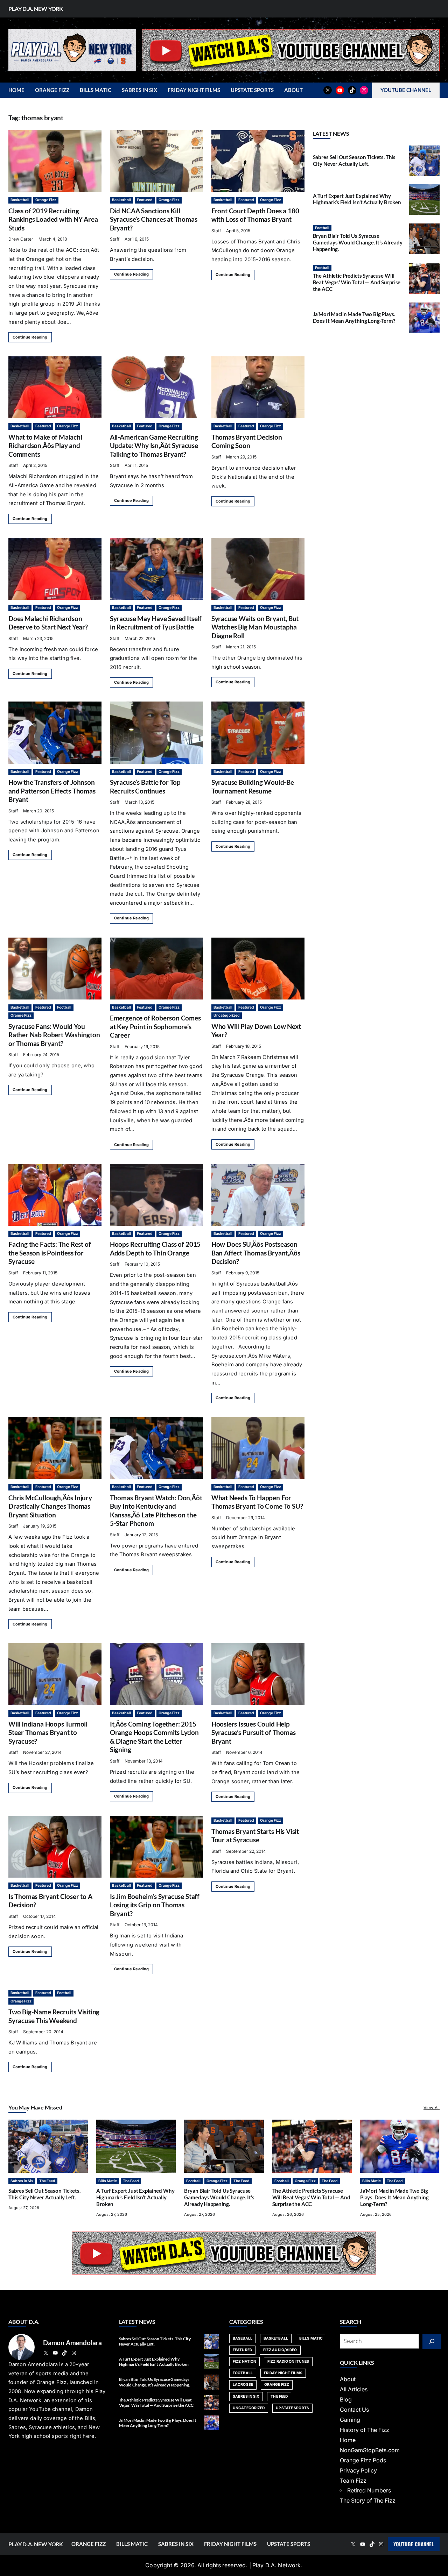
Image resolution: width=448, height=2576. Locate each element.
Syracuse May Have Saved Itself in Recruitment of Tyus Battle (156, 623)
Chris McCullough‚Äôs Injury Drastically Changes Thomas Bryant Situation (50, 1506)
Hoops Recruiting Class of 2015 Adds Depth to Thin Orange (155, 1248)
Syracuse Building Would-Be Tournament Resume (253, 786)
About (348, 2379)
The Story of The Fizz (368, 2501)
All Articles (354, 2389)
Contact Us (354, 2410)
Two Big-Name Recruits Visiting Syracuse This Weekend (54, 2016)
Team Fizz (353, 2481)
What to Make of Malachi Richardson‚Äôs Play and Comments (45, 446)
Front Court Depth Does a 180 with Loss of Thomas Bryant (255, 215)
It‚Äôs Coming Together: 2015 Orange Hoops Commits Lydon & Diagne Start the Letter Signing (154, 1737)
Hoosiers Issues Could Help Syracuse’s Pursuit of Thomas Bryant (254, 1732)
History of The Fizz (365, 2430)
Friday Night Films (283, 2373)
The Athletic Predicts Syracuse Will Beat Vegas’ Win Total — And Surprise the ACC (357, 282)
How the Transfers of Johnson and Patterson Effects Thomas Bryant (52, 791)
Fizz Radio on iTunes (288, 2361)
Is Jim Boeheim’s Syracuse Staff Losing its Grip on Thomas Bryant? (155, 1905)
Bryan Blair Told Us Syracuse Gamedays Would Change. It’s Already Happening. (358, 243)
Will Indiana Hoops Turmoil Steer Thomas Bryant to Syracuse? (48, 1732)
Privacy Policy (358, 2471)
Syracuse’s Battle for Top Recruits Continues (145, 786)
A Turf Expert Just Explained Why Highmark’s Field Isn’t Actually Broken (357, 199)
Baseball (243, 2338)
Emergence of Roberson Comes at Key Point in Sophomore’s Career (155, 1026)
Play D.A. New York (36, 9)
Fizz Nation (244, 2361)
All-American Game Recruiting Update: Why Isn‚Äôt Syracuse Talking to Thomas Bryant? (154, 446)
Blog (346, 2400)
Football (64, 1007)
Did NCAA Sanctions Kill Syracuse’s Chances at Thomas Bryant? (154, 219)
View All (432, 2108)
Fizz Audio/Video (280, 2350)
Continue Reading (30, 337)
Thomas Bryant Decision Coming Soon (247, 441)
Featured (145, 200)
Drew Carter (21, 239)
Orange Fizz (46, 200)
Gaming (350, 2420)
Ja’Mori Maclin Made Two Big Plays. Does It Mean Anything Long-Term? (354, 318)
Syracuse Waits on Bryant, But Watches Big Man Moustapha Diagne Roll (255, 627)
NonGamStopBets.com (370, 2450)
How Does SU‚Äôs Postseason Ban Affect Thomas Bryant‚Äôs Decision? (256, 1253)
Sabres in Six (22, 2181)
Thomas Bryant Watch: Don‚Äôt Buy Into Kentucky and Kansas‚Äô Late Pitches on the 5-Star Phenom (156, 1510)
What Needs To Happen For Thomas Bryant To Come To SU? (257, 1502)
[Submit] (432, 2341)
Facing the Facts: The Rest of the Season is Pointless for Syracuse (50, 1253)
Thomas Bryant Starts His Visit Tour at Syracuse (255, 1835)
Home (348, 2440)
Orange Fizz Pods (363, 2460)
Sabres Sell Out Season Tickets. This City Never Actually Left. (354, 161)
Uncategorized (227, 1015)
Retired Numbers (369, 2490)
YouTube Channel (414, 2544)
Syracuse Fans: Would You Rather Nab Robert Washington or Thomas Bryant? (54, 1035)
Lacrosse (243, 2385)
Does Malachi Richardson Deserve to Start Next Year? (48, 623)
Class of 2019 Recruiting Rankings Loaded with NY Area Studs (53, 219)
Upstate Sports (292, 2408)
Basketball (20, 200)
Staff (115, 239)
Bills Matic (108, 2181)
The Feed (47, 2181)
